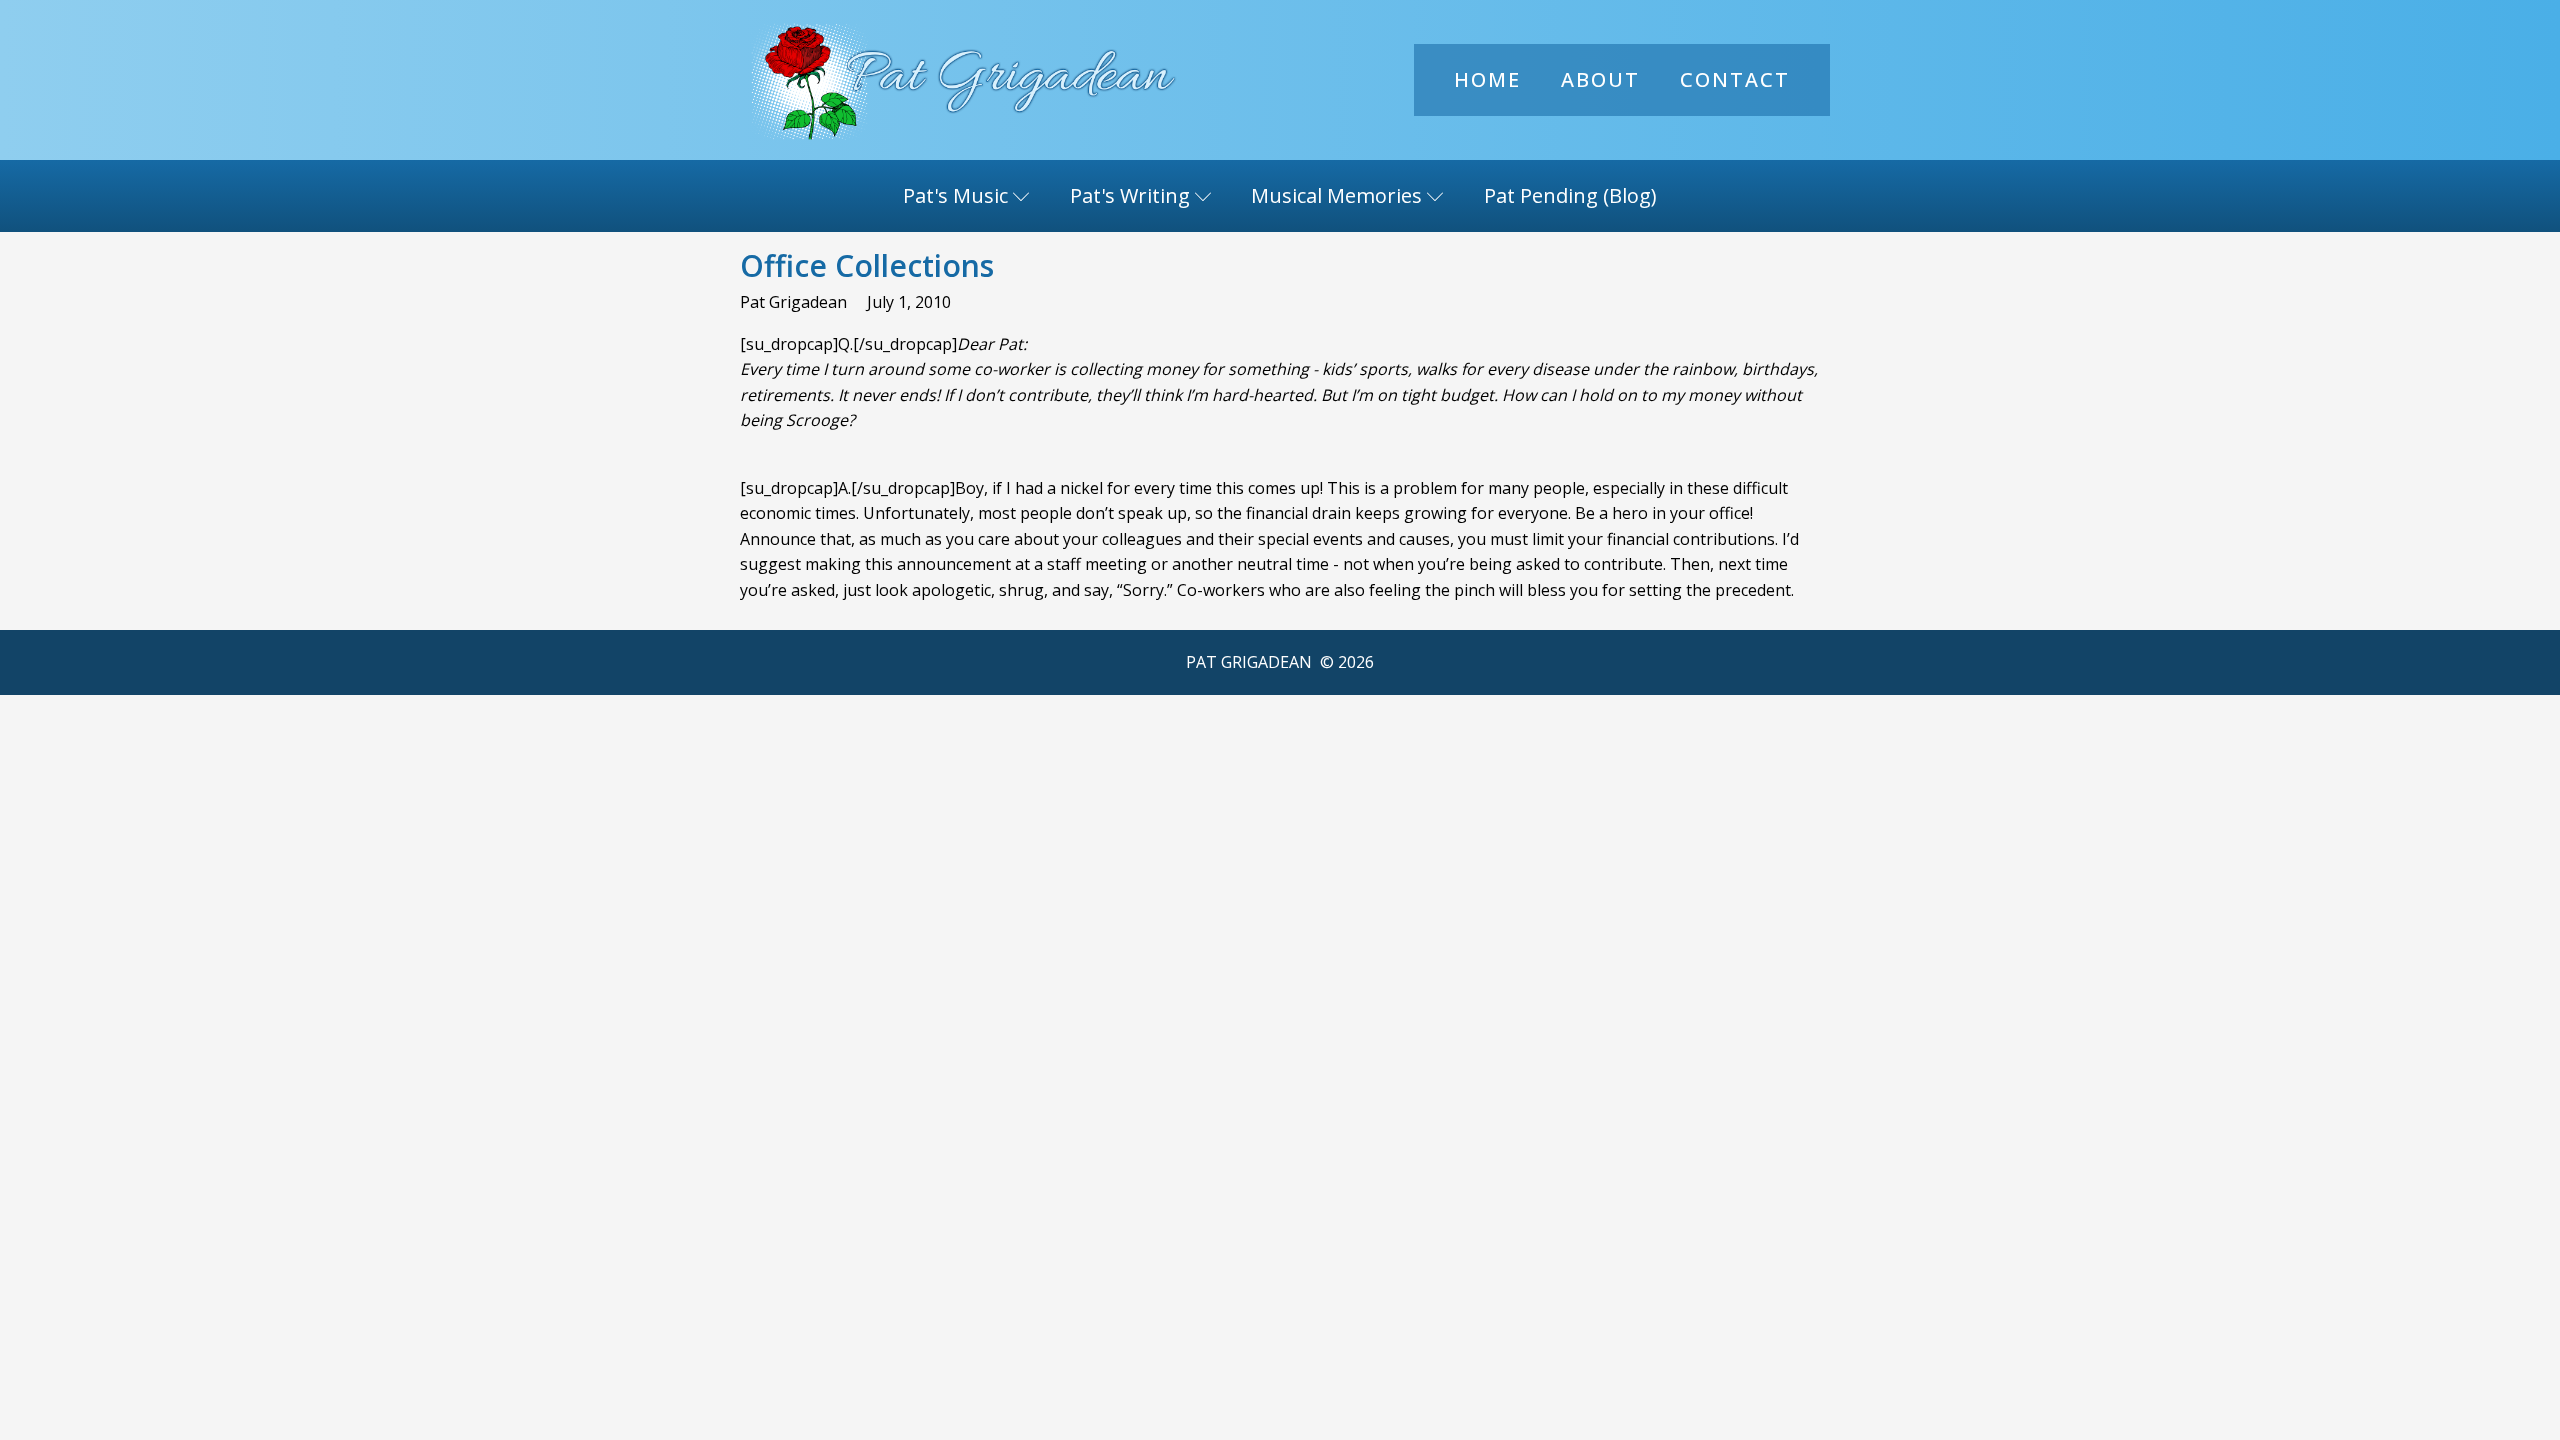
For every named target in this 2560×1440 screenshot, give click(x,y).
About (1600, 79)
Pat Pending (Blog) (1570, 195)
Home (1487, 79)
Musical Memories (1336, 195)
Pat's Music (955, 195)
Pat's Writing (1130, 195)
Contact (1735, 79)
